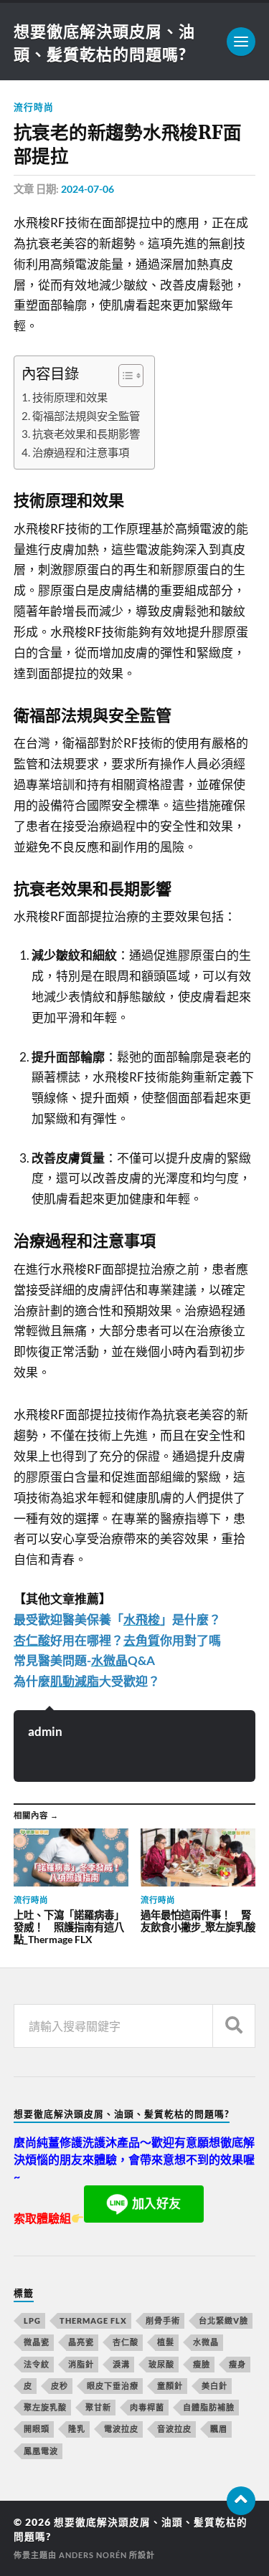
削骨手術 (163, 2320)
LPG (32, 2320)
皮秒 (60, 2386)
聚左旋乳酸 (45, 2407)
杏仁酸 (126, 2342)
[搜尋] (234, 2026)
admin (45, 1731)
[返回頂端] (241, 2501)
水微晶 (206, 2342)
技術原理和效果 (70, 397)
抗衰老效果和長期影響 (86, 434)
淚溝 (121, 2364)
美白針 (214, 2386)
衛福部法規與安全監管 (86, 416)
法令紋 (37, 2364)
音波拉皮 (174, 2429)
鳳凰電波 (41, 2451)
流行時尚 (34, 107)
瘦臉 (202, 2364)
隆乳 (77, 2429)
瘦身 (237, 2364)
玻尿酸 (161, 2364)
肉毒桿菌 (147, 2407)
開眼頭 (37, 2429)
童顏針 (170, 2386)
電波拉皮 (121, 2429)
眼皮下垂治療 (113, 2386)
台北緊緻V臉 (223, 2320)
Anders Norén (93, 2555)
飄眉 (219, 2429)
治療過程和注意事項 (81, 452)
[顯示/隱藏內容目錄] (124, 376)
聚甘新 (98, 2407)
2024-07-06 (88, 189)
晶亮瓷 (81, 2342)
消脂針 (81, 2364)
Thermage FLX (93, 2320)
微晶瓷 (37, 2342)
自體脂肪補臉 (209, 2407)
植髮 (166, 2342)
